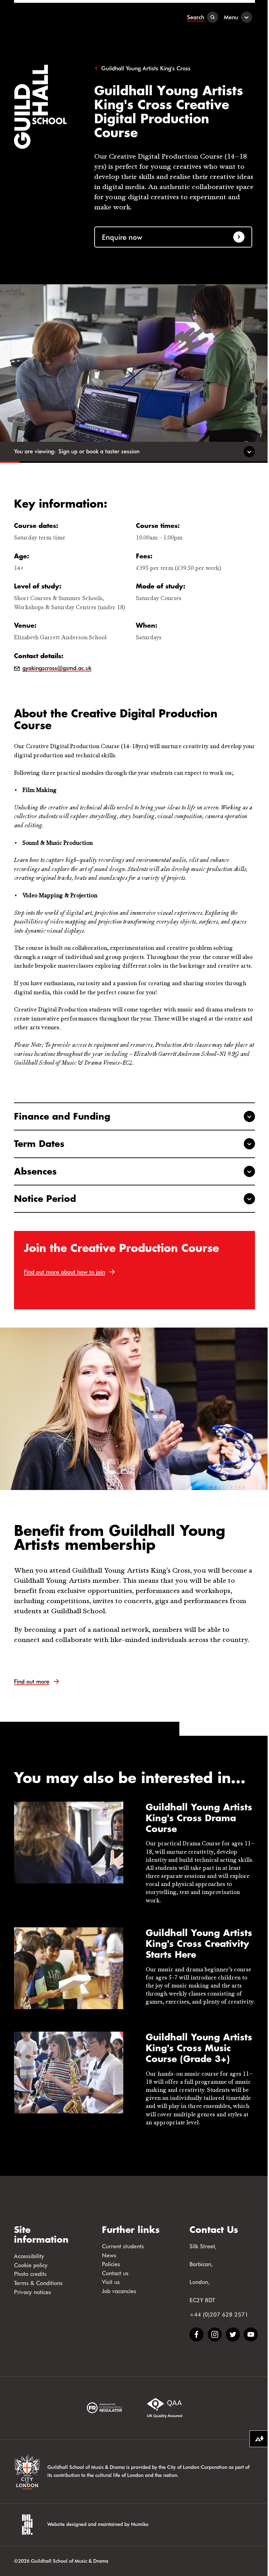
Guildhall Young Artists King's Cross (146, 68)
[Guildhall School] (58, 17)
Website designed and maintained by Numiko (98, 2524)
